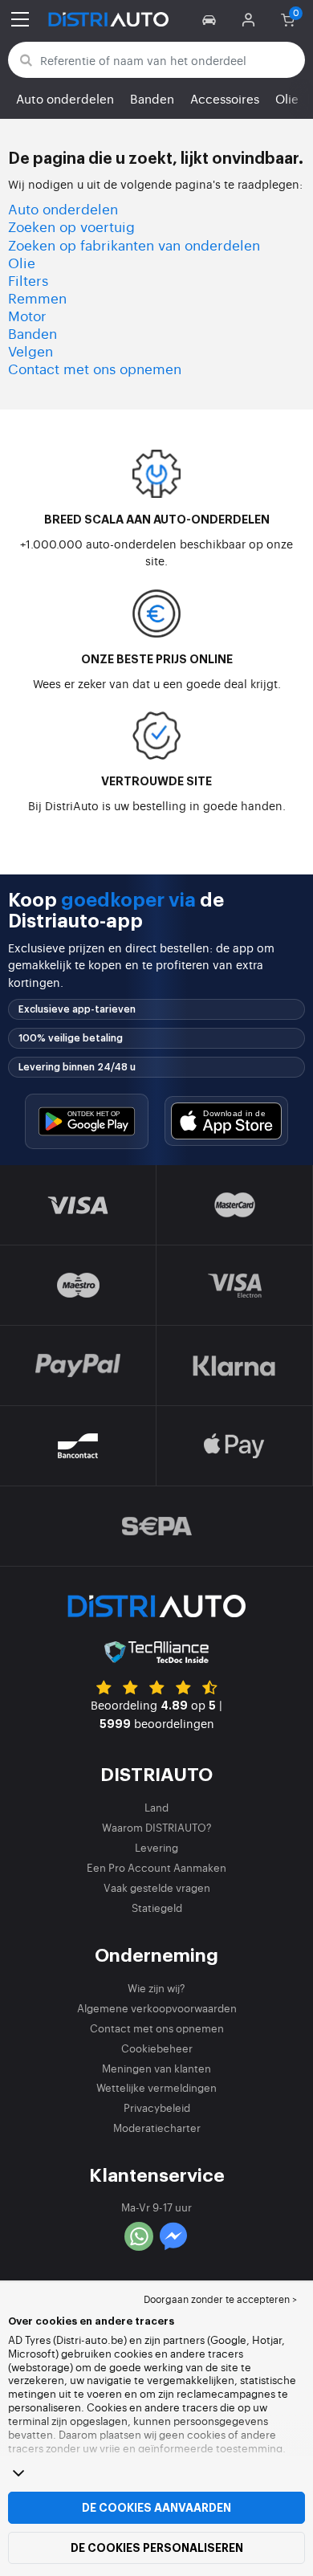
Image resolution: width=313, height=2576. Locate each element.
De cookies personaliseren (157, 2548)
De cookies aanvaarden (156, 2508)
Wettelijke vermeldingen (156, 2087)
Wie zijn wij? (156, 1988)
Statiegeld (157, 1908)
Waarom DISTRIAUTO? (157, 1827)
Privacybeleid (157, 2107)
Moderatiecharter (157, 2128)
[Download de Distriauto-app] (87, 1121)
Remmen (37, 298)
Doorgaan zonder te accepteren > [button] (220, 2299)
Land (156, 1807)
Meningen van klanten (156, 2068)
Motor (27, 315)
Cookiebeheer (157, 2048)
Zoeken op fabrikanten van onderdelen (134, 245)
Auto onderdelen (65, 98)
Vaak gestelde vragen (157, 1887)
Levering (156, 1847)
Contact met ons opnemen (95, 368)
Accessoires (225, 98)
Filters (28, 280)
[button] (211, 19)
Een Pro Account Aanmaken (156, 1867)
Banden (152, 98)
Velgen (30, 351)
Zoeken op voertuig (71, 226)
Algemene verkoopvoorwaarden (157, 2008)
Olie (287, 98)
